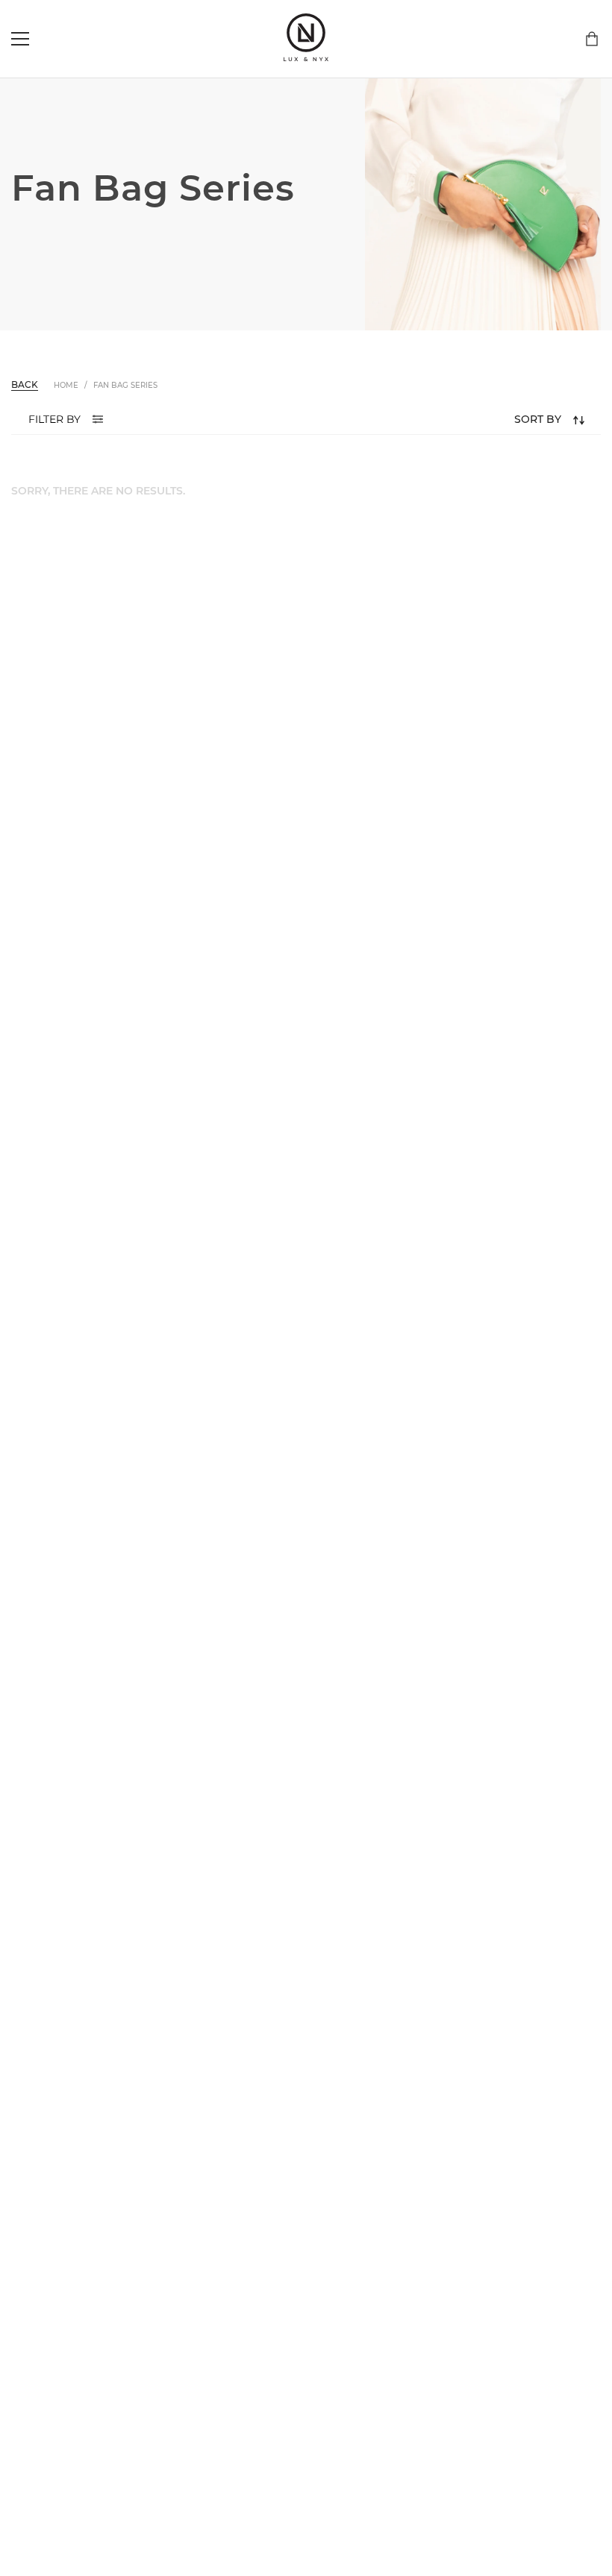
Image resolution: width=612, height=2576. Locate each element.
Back (25, 384)
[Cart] (592, 39)
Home (66, 385)
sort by (538, 419)
